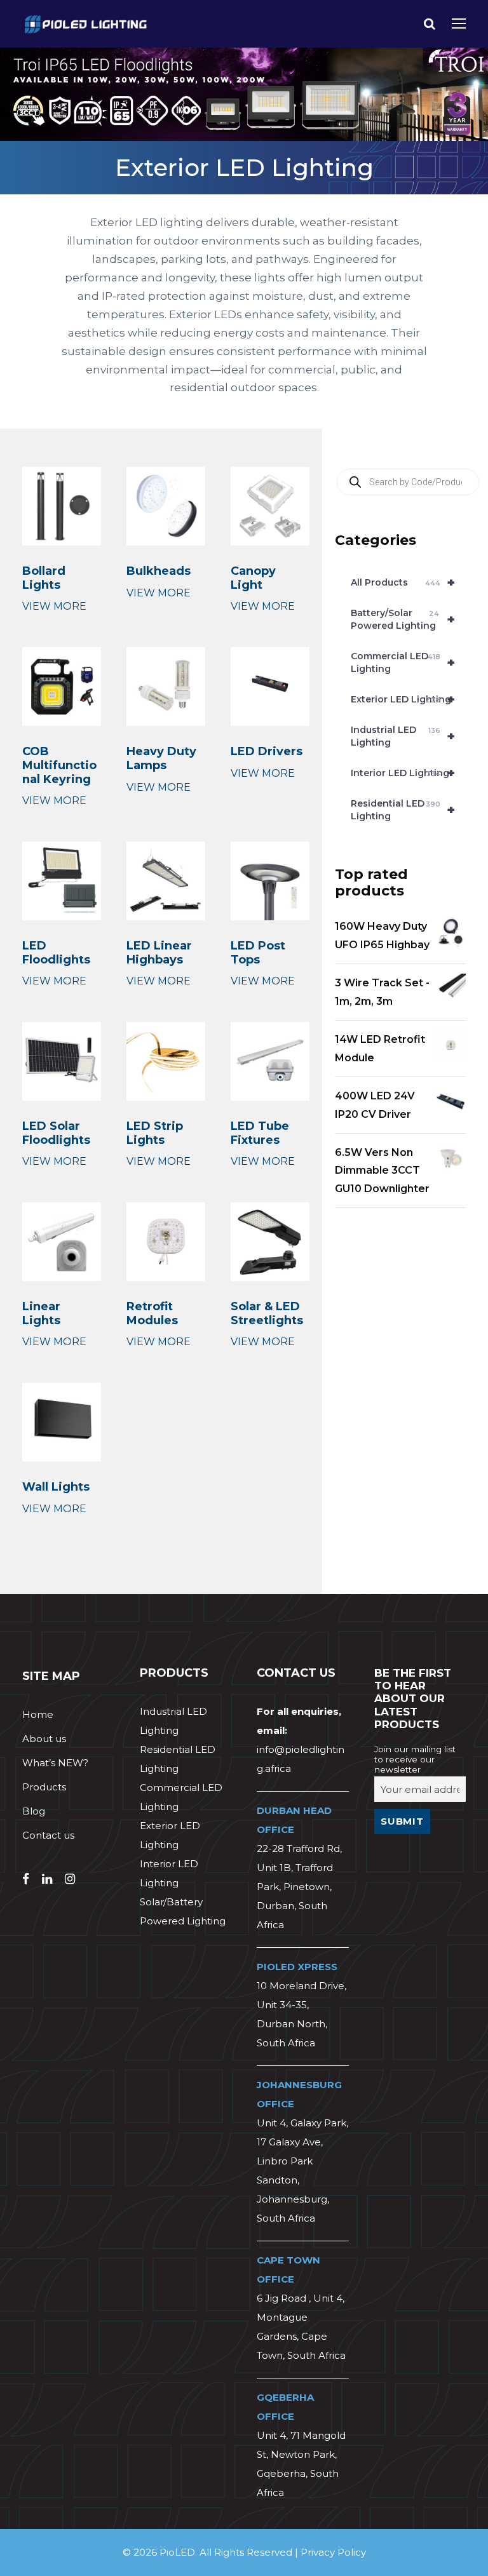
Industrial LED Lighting (403, 736)
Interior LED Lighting (403, 773)
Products (44, 1787)
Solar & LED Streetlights (267, 1313)
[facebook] (26, 1879)
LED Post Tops (258, 953)
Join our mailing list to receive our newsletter (415, 1759)
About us (44, 1739)
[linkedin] (47, 1879)
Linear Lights (41, 1313)
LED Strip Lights (155, 1133)
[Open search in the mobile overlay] (408, 482)
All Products (403, 582)
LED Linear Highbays (159, 953)
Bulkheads (159, 571)
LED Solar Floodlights (56, 1133)
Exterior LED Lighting (403, 699)
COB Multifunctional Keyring (59, 765)
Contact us (48, 1835)
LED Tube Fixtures (260, 1133)
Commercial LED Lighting (403, 662)
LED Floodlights (56, 953)
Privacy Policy (333, 2552)
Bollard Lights (44, 578)
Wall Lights (56, 1487)
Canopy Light (253, 578)
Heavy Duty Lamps (161, 758)
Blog (34, 1811)
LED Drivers (267, 751)
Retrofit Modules (152, 1313)
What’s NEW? (55, 1763)
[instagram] (70, 1879)
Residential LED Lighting (403, 810)
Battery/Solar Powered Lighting (403, 619)
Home (38, 1714)
